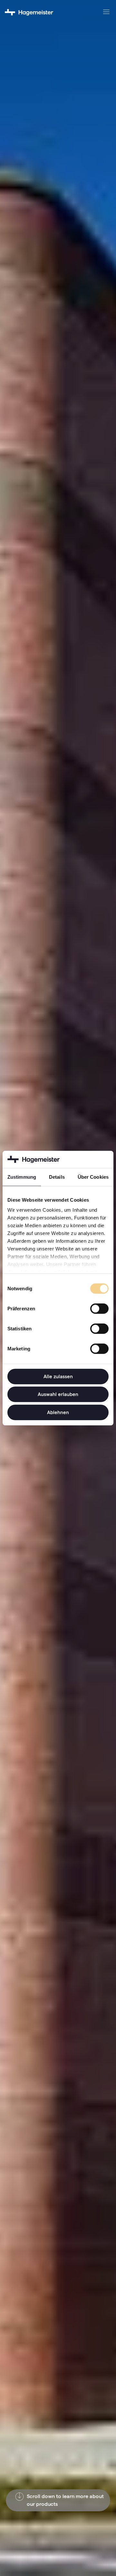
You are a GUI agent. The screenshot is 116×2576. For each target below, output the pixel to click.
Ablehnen (58, 1412)
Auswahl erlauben (58, 1394)
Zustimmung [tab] (22, 1177)
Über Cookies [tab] (93, 1177)
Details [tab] (57, 1177)
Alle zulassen (58, 1376)
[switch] (99, 1308)
